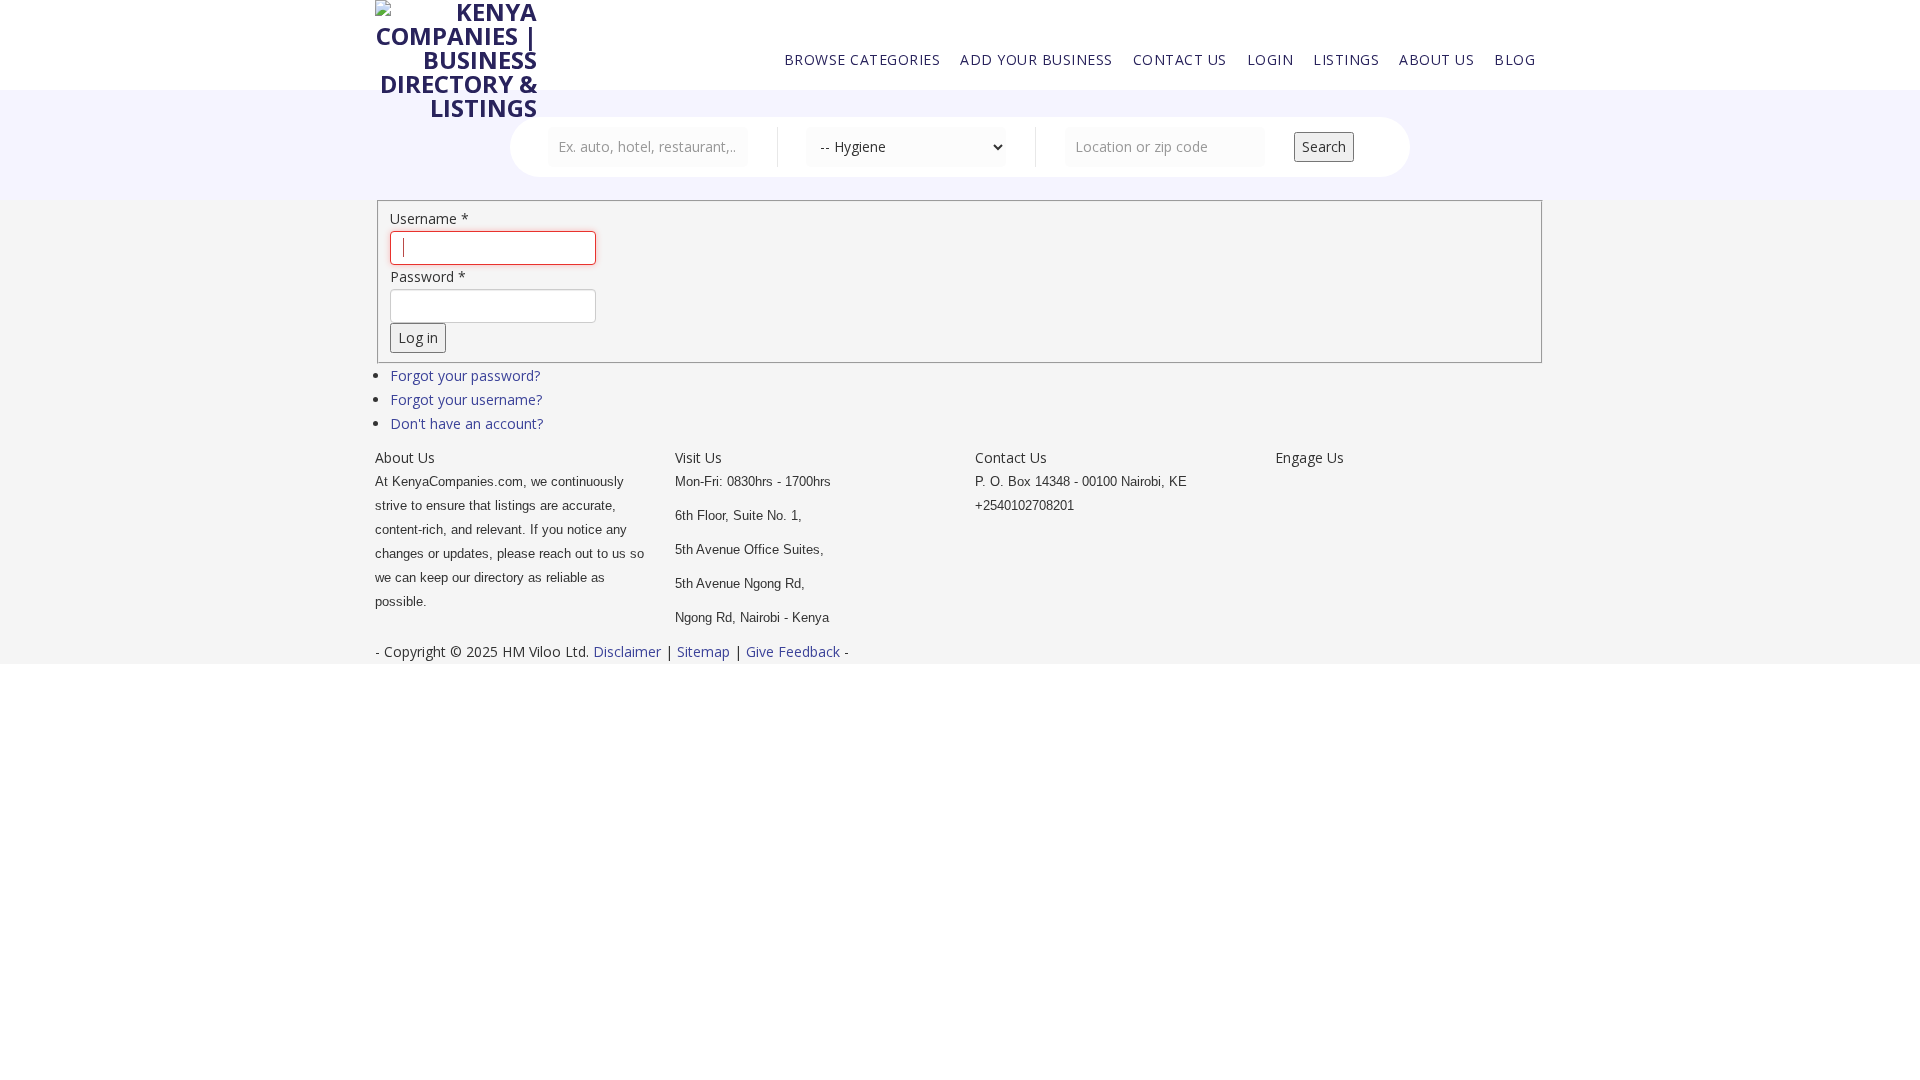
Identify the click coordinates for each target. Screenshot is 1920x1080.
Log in (418, 337)
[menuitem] (862, 60)
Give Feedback (793, 651)
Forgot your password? (465, 375)
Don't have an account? (466, 423)
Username (429, 218)
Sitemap (703, 651)
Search (1324, 146)
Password (428, 276)
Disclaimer (629, 651)
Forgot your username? (466, 399)
